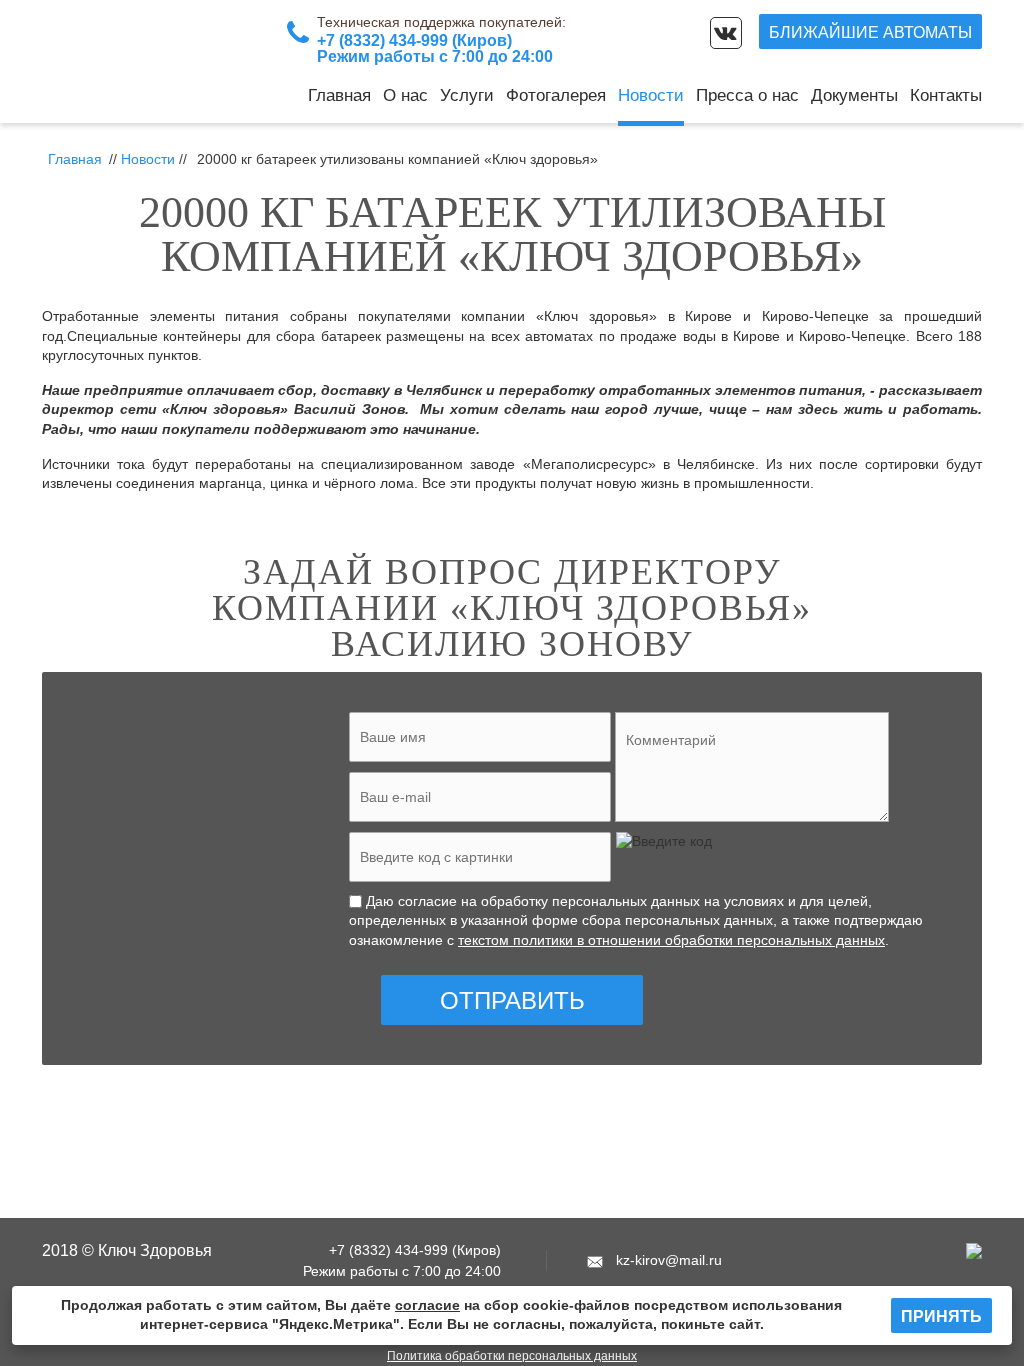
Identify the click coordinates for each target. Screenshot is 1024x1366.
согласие (427, 1305)
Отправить (512, 1000)
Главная (339, 95)
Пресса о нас (747, 95)
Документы (854, 95)
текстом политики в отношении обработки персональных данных (671, 940)
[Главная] (142, 61)
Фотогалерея (556, 95)
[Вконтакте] (726, 33)
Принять (941, 1316)
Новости (651, 95)
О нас (405, 95)
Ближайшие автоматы (870, 32)
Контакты (946, 95)
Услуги (467, 95)
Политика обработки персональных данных (512, 1356)
